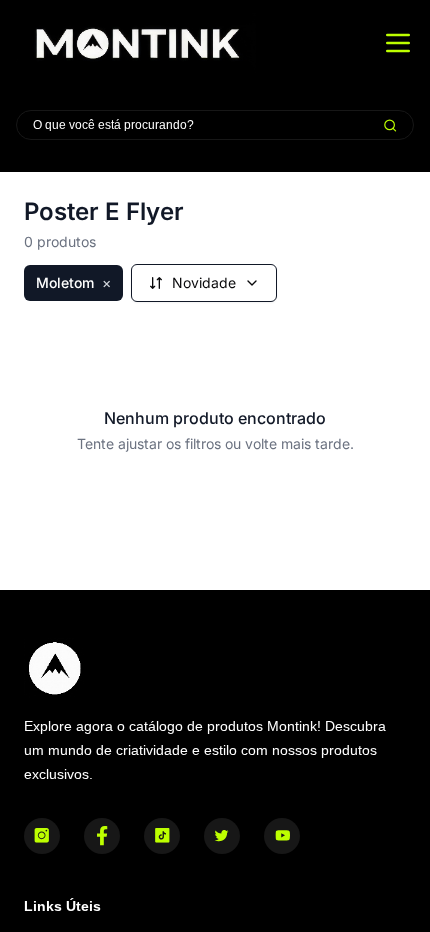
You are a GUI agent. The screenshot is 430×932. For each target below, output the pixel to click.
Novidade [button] (204, 282)
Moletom (73, 282)
